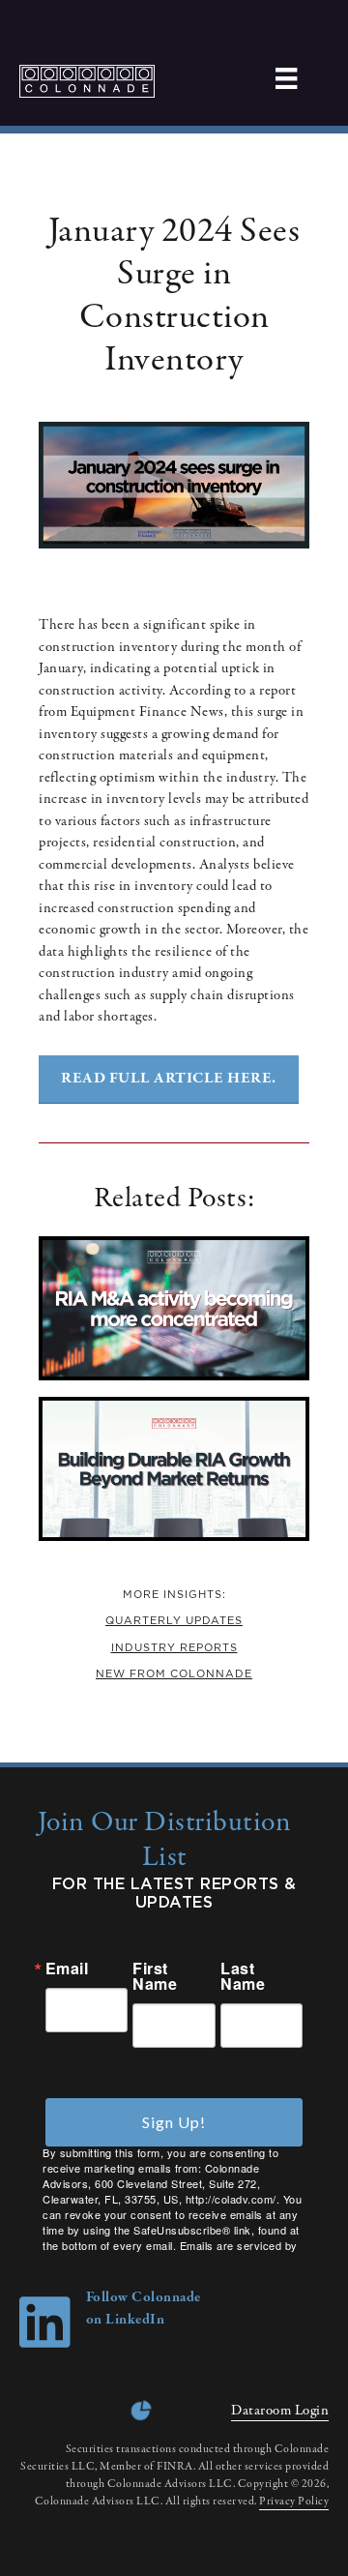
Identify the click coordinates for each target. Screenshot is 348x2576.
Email (67, 1969)
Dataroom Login (280, 2411)
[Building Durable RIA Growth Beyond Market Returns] (174, 1537)
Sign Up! (174, 2122)
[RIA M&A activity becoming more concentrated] (174, 1377)
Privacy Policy (294, 2502)
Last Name (243, 1976)
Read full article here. (169, 1079)
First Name (155, 1976)
